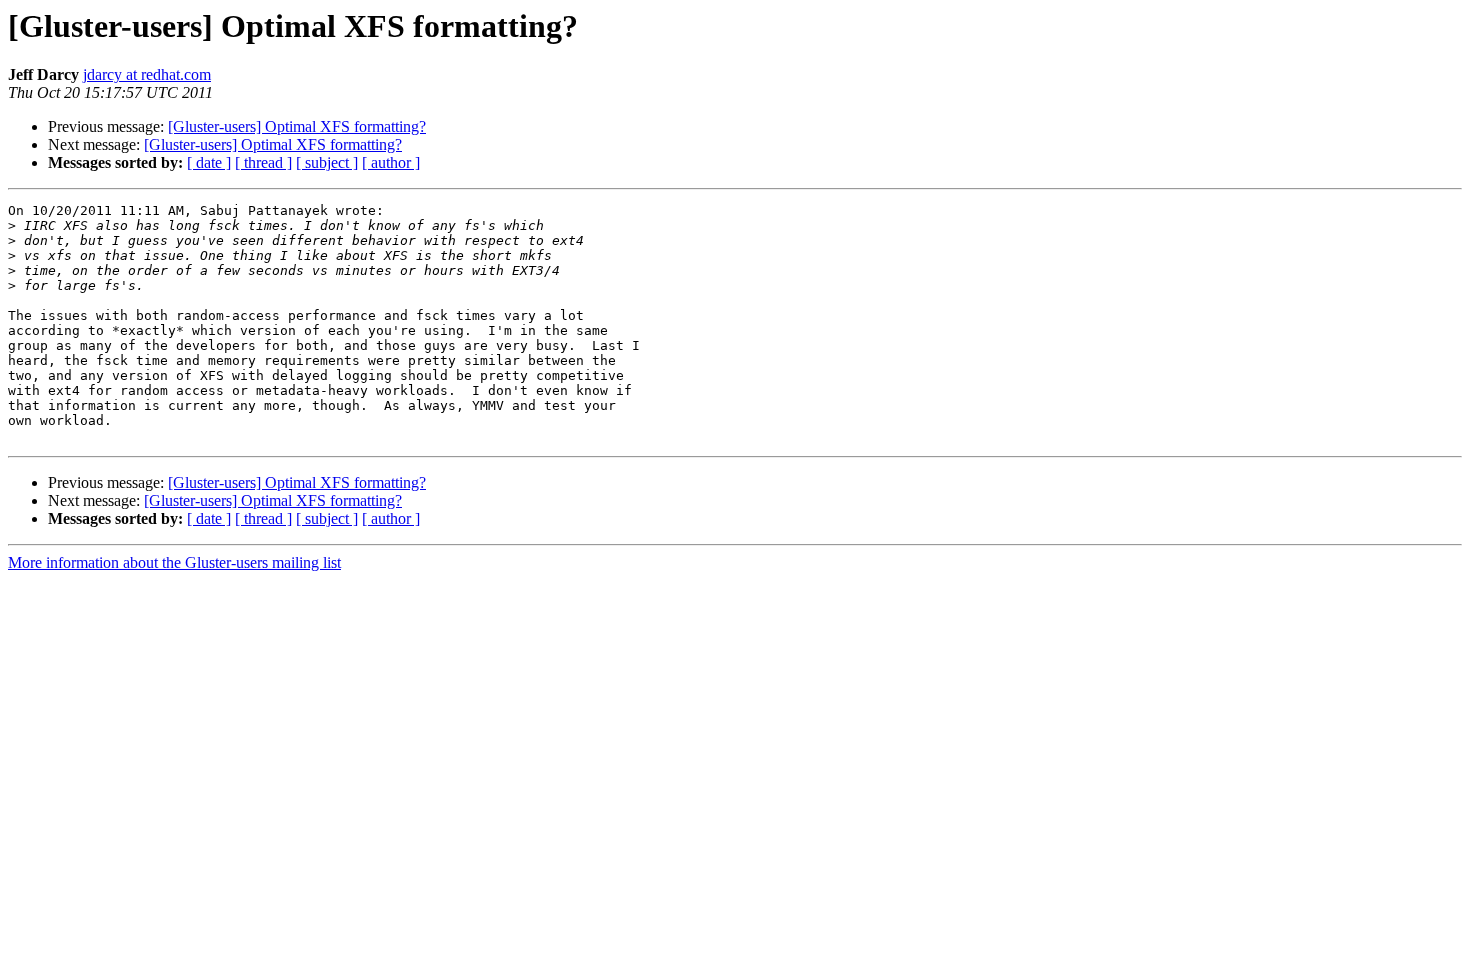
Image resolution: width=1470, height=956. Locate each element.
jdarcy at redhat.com (147, 74)
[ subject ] (327, 162)
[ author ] (391, 162)
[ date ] (209, 162)
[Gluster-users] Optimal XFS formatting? (297, 126)
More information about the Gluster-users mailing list (174, 562)
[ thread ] (263, 162)
